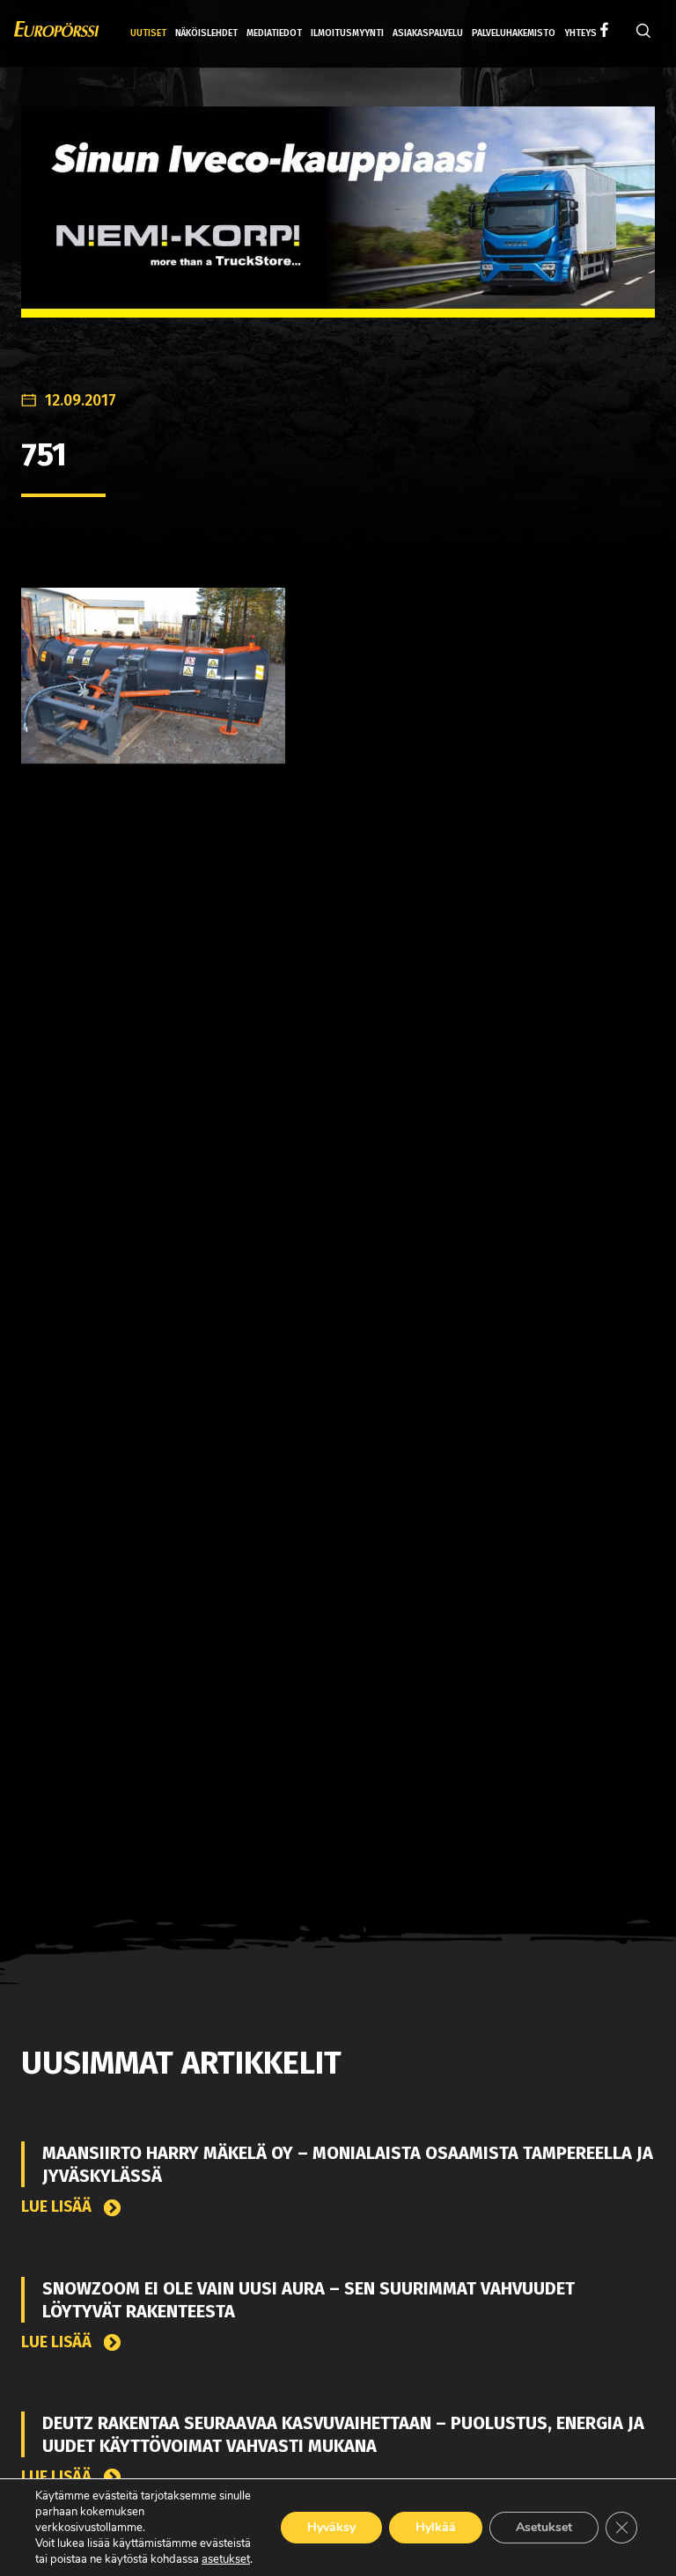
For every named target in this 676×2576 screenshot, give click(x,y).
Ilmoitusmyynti (347, 33)
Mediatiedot (274, 33)
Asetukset (544, 2527)
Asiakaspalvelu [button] (428, 33)
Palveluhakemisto (514, 33)
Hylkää (436, 2527)
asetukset (226, 2559)
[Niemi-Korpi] (338, 226)
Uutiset (148, 33)
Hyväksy (331, 2527)
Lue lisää (58, 2207)
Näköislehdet (206, 33)
